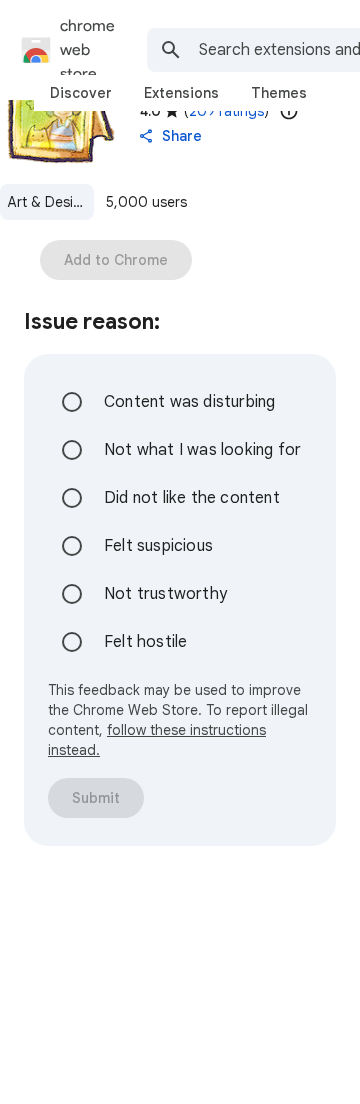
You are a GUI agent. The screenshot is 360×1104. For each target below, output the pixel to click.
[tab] (81, 93)
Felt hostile (145, 642)
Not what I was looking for (202, 450)
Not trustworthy (165, 594)
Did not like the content (192, 498)
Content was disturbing (189, 402)
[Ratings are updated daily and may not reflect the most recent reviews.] (289, 111)
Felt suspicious (158, 546)
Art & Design (49, 202)
